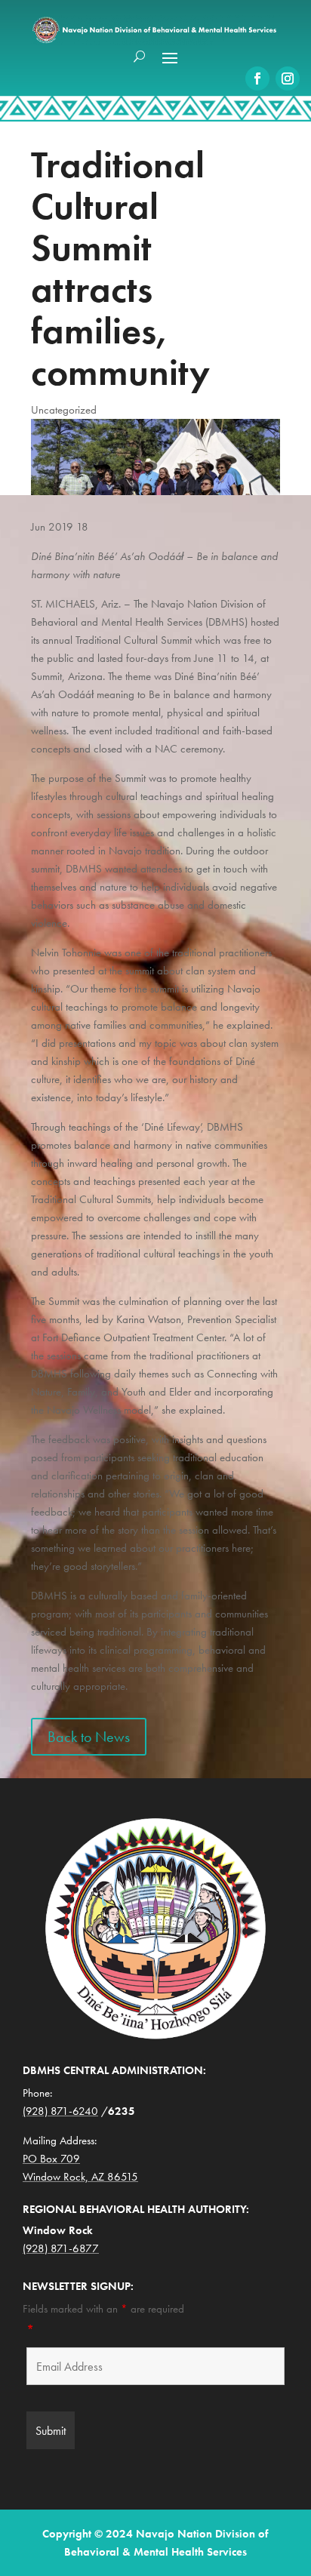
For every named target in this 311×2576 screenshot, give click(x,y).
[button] (170, 57)
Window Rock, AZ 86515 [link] (80, 2177)
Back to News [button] (89, 1737)
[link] (257, 78)
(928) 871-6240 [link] (60, 2111)
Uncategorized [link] (64, 410)
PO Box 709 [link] (51, 2159)
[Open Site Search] (139, 57)
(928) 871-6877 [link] (61, 2248)
